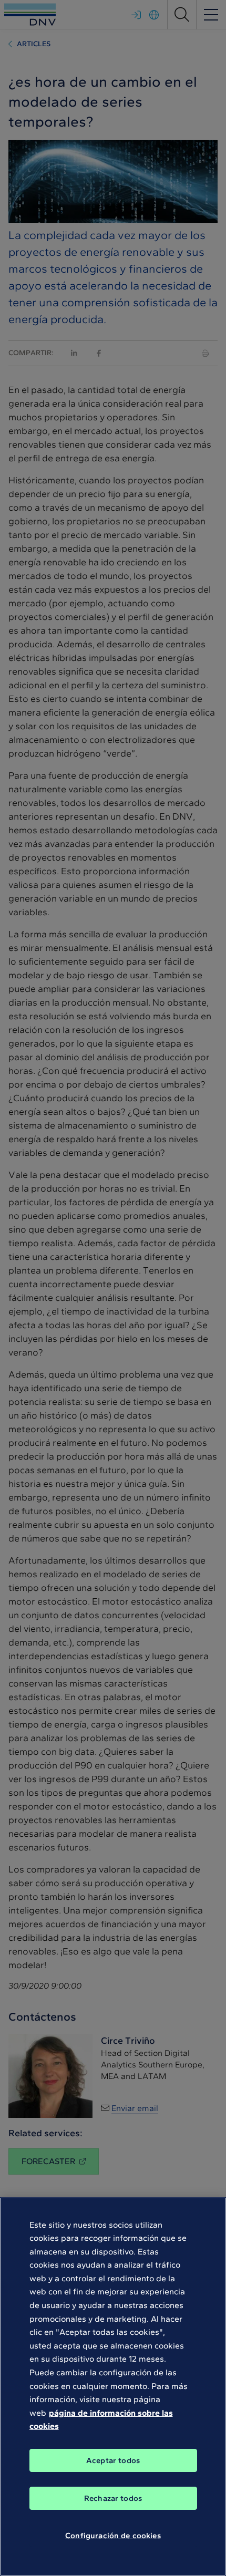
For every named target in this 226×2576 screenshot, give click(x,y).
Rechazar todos (113, 2498)
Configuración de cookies (113, 2536)
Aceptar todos (113, 2460)
